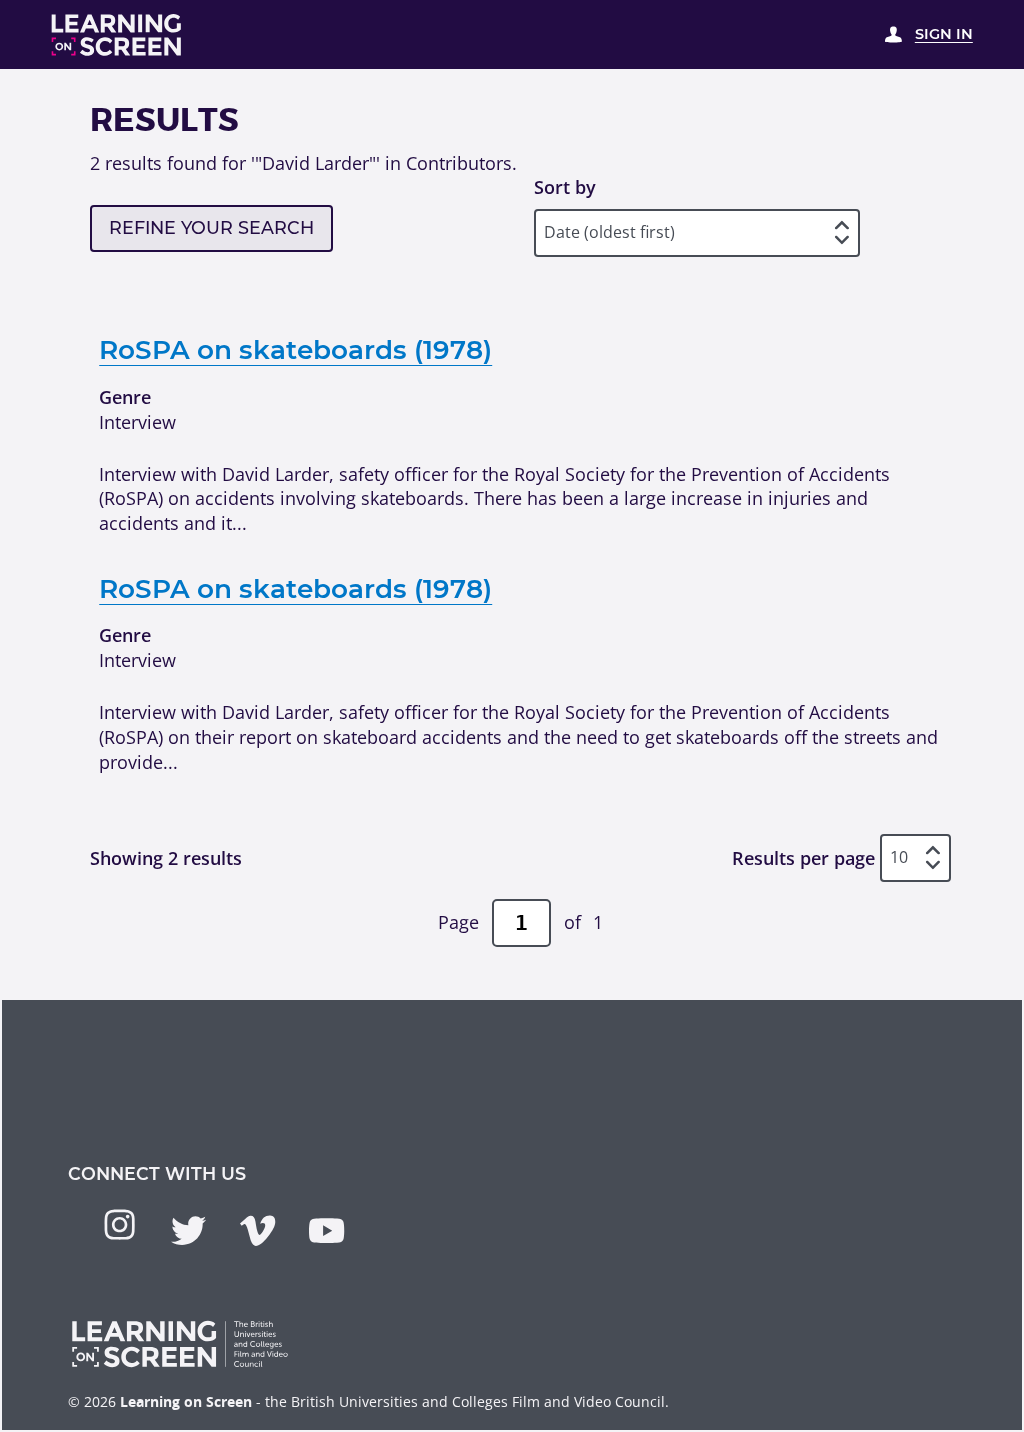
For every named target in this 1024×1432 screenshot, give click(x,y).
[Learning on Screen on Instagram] (119, 1224)
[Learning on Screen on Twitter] (188, 1230)
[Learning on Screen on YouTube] (326, 1230)
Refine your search (211, 227)
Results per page (803, 858)
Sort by (565, 187)
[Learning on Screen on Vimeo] (257, 1230)
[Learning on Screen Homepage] (117, 35)
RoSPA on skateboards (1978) (295, 350)
